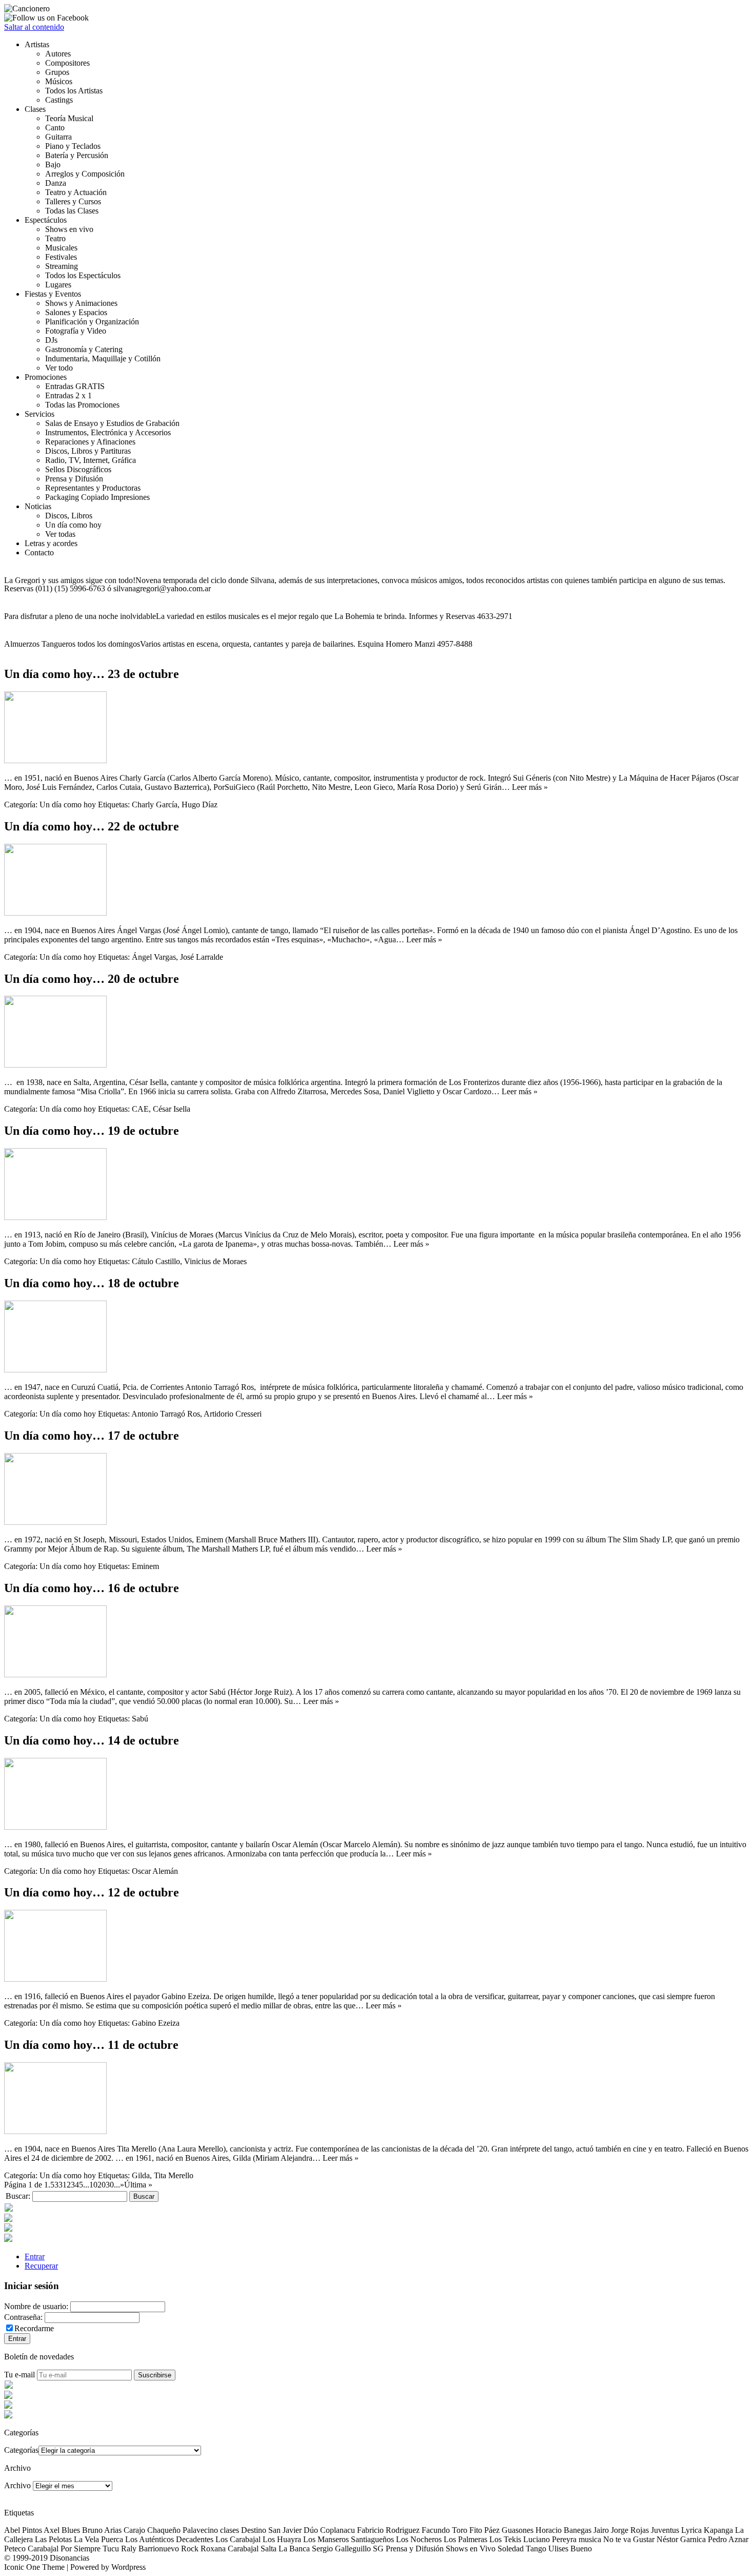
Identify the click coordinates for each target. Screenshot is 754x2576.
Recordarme (34, 2328)
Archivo (17, 2485)
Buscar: (18, 2196)
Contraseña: (23, 2317)
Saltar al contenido (34, 27)
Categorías (21, 2450)
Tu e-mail (19, 2375)
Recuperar (41, 2266)
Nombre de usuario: (36, 2306)
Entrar (35, 2257)
